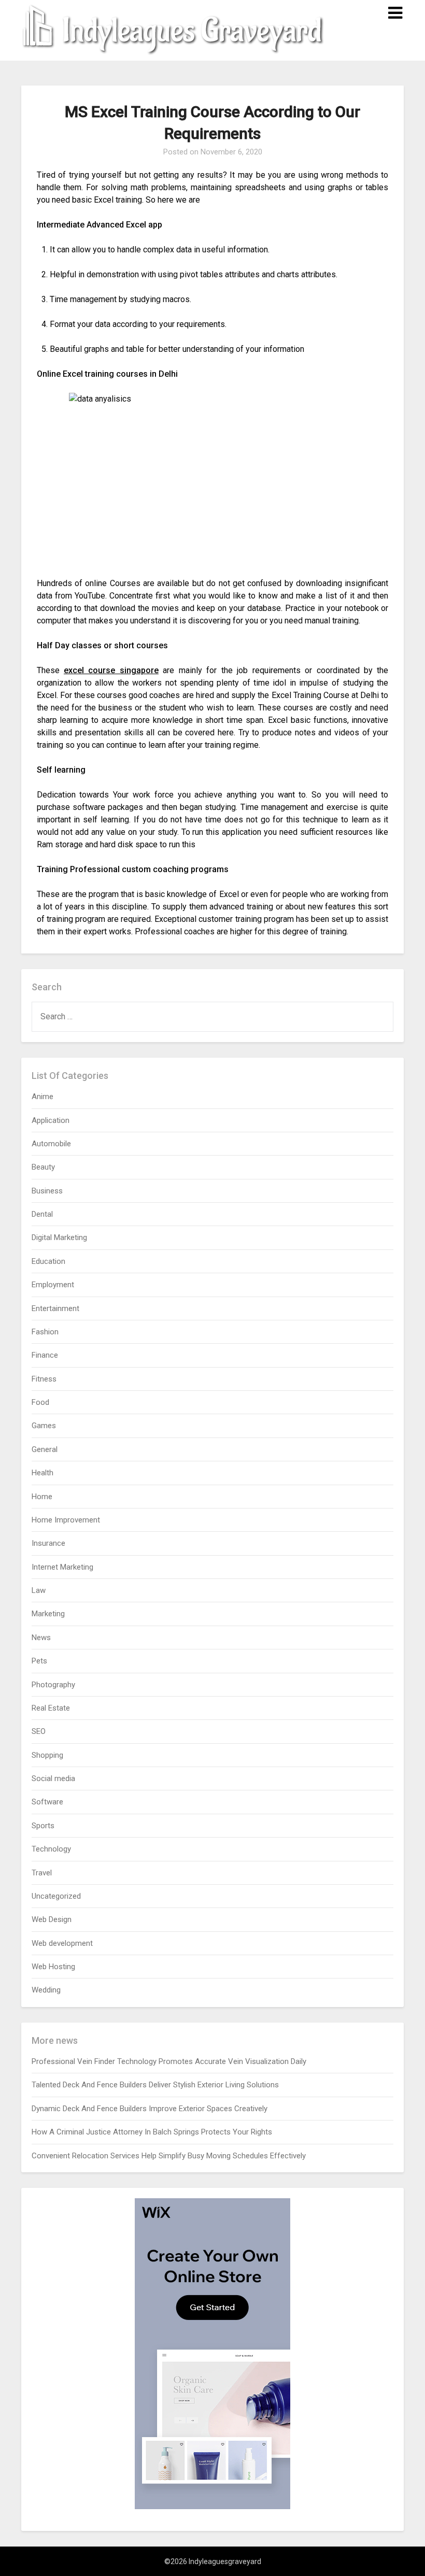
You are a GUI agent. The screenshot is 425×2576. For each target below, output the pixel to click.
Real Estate (51, 1708)
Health (42, 1473)
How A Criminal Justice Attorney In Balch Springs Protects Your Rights (152, 2132)
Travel (42, 1873)
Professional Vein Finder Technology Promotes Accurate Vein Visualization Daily (169, 2061)
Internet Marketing (62, 1567)
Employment (53, 1285)
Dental (42, 1214)
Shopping (47, 1755)
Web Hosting (53, 1967)
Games (44, 1426)
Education (48, 1261)
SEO (39, 1731)
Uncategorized (56, 1896)
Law (39, 1590)
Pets (39, 1661)
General (45, 1449)
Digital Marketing (59, 1237)
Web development (62, 1943)
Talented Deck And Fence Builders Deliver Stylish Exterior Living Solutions (155, 2085)
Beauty (43, 1167)
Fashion (45, 1332)
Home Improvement (66, 1520)
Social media (53, 1778)
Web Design (52, 1919)
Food (40, 1402)
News (41, 1638)
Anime (42, 1097)
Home (42, 1497)
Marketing (48, 1614)
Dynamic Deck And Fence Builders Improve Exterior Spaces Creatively (150, 2109)
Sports (43, 1826)
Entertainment (55, 1308)
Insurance (48, 1543)
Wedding (46, 1990)
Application (51, 1120)
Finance (45, 1355)
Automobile (51, 1144)
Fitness (44, 1379)
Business (47, 1191)
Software (47, 1802)
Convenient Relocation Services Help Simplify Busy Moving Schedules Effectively (169, 2156)
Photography (53, 1685)
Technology (51, 1849)
